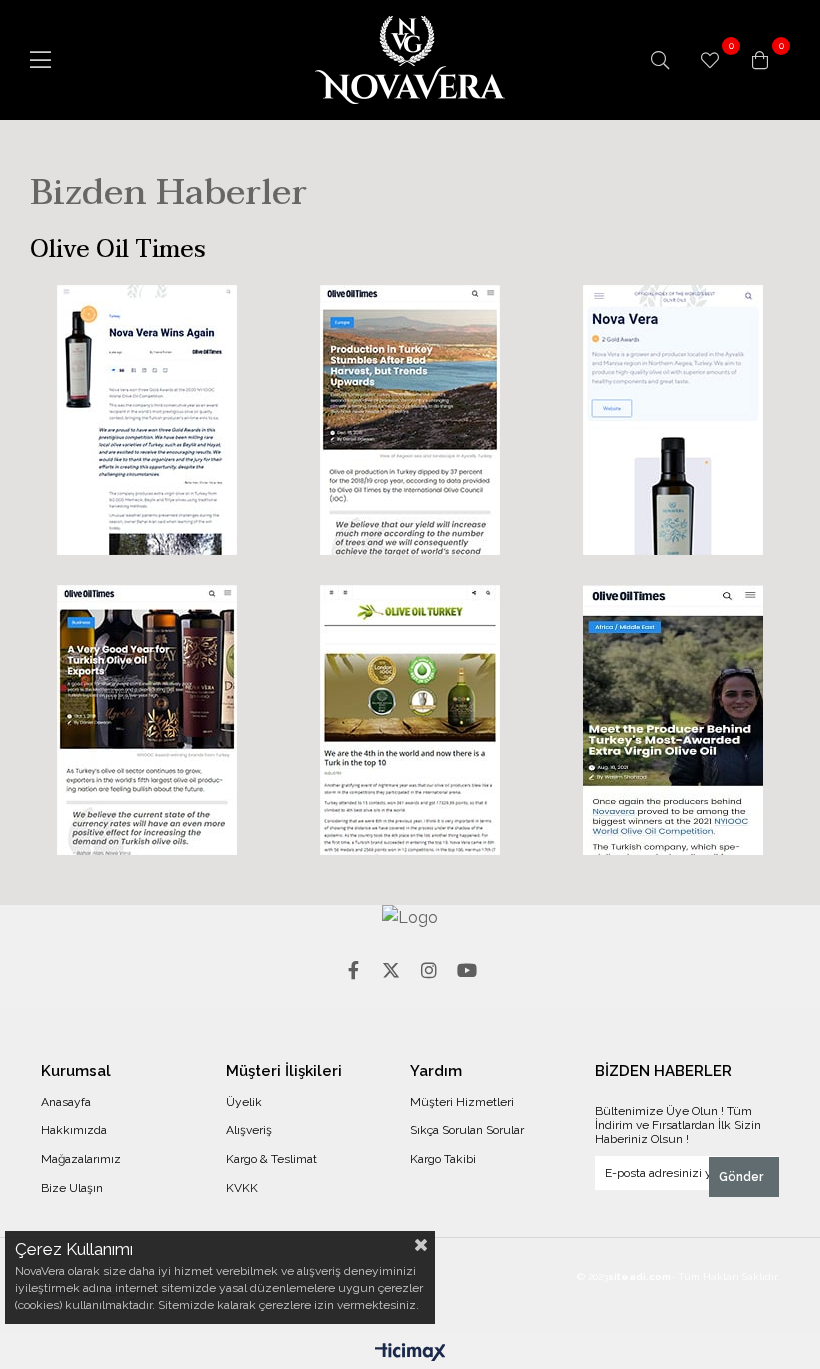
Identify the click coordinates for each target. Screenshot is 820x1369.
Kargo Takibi (443, 1159)
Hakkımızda (74, 1130)
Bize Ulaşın (72, 1188)
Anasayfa (66, 1102)
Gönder (741, 1177)
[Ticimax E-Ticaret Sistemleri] (410, 1353)
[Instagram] (429, 970)
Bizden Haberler (168, 192)
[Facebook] (353, 970)
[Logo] (410, 918)
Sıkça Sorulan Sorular (467, 1130)
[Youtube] (467, 970)
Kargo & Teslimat (271, 1159)
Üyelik (244, 1102)
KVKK (242, 1188)
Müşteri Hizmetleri (462, 1102)
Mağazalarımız (81, 1159)
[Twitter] (391, 970)
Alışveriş (249, 1130)
